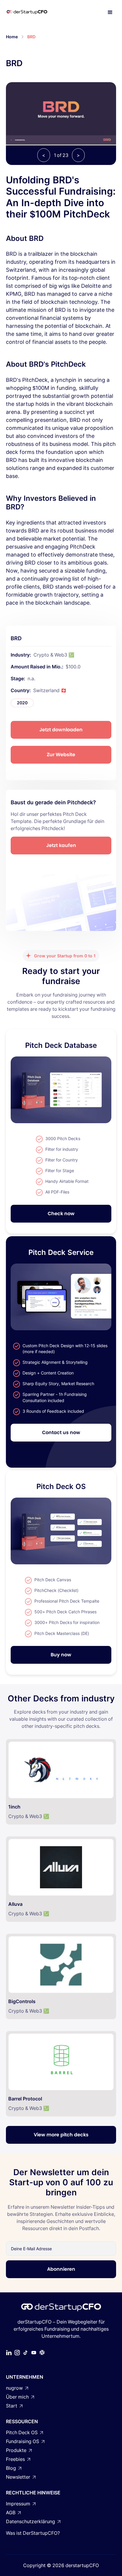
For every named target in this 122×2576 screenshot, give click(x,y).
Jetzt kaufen (61, 845)
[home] (33, 12)
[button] (110, 12)
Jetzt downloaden (61, 730)
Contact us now (61, 1432)
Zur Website (61, 755)
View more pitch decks (61, 2135)
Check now (61, 1214)
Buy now (61, 1655)
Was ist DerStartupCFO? (33, 2533)
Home (12, 37)
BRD (31, 37)
